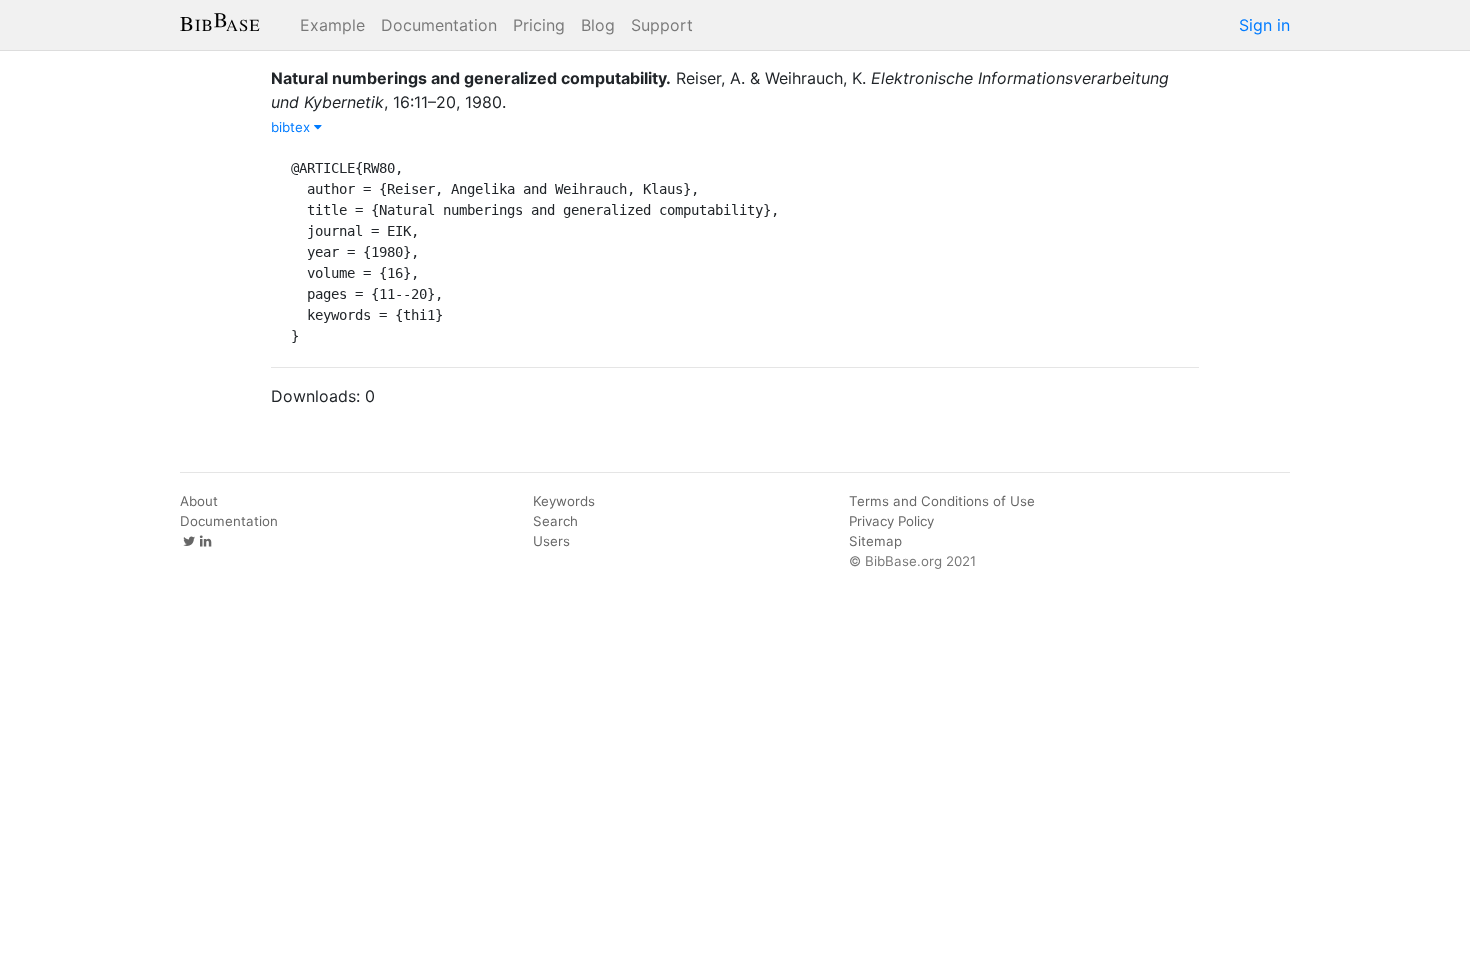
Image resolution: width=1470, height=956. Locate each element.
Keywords (564, 501)
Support (662, 25)
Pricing (539, 25)
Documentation (439, 25)
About (199, 501)
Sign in (1264, 25)
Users (551, 541)
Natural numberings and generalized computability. (471, 78)
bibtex (292, 127)
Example (332, 25)
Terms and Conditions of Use (942, 501)
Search (555, 521)
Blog (598, 25)
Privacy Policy (891, 521)
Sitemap (875, 541)
